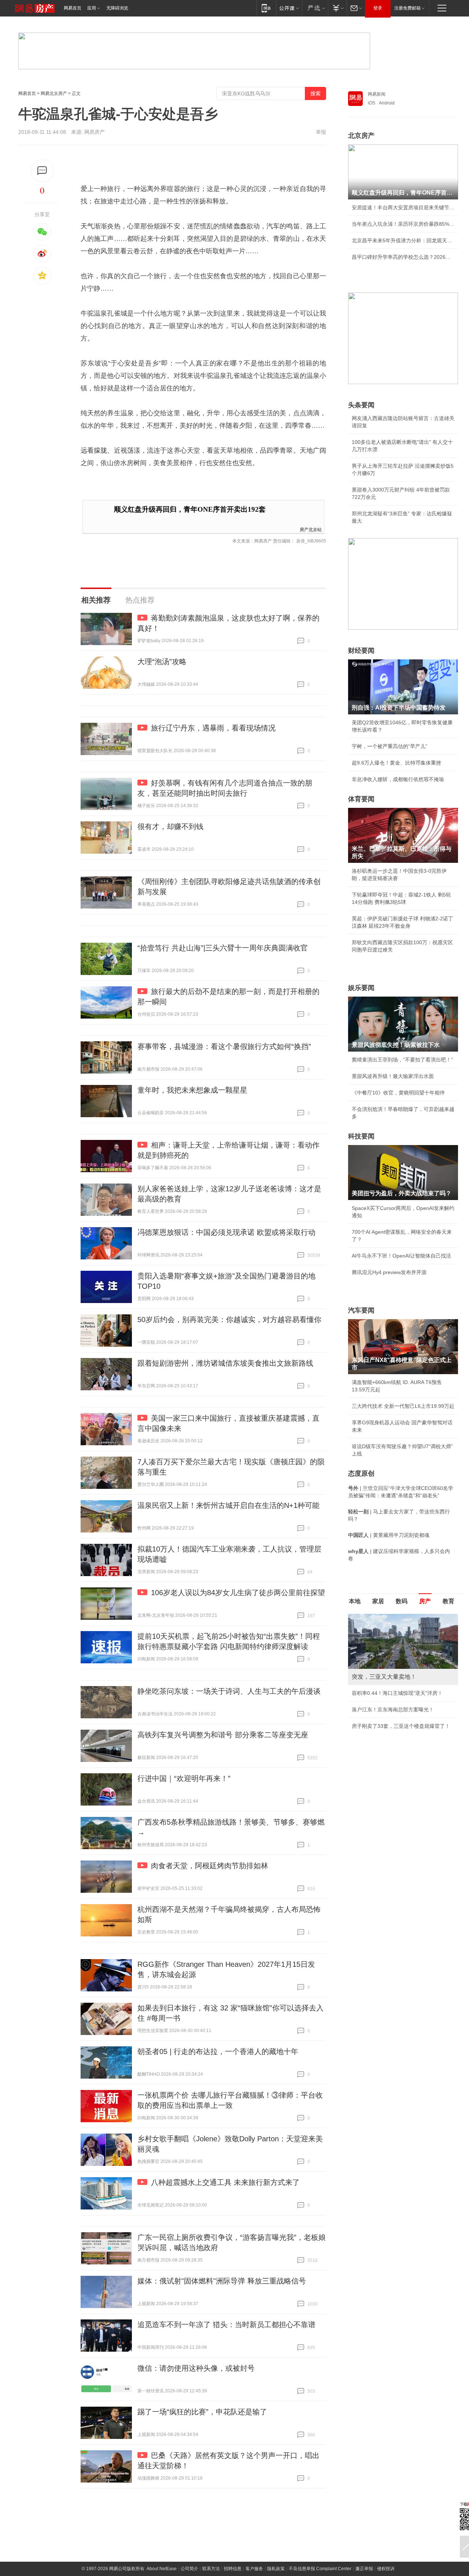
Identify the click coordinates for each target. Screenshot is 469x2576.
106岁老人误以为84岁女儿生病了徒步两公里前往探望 (238, 1593)
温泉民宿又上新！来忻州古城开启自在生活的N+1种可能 (228, 1505)
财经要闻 (361, 651)
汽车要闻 (361, 1310)
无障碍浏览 (117, 8)
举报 (321, 132)
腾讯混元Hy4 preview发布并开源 (389, 1272)
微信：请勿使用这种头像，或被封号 (196, 2368)
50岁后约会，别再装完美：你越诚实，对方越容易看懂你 (229, 1320)
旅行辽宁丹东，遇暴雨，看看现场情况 (213, 728)
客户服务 (254, 2569)
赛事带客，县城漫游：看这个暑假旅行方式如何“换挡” (224, 1046)
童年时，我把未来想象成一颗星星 (192, 1090)
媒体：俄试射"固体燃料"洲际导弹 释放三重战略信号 (222, 2281)
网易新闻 (377, 94)
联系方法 (211, 2569)
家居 (378, 1601)
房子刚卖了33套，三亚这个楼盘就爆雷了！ (401, 1726)
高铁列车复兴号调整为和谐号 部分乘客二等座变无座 (223, 1735)
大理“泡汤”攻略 (162, 662)
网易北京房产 (54, 93)
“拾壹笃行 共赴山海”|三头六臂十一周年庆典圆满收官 (223, 948)
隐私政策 (276, 2569)
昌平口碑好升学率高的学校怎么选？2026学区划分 (403, 257)
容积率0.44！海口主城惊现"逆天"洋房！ (397, 1693)
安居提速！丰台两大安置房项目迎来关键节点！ (403, 207)
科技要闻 (361, 1136)
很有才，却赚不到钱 (170, 827)
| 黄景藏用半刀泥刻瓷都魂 (389, 1535)
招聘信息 (233, 2569)
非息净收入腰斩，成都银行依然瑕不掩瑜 (398, 779)
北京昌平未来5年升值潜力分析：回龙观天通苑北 (403, 240)
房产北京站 (311, 529)
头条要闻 (361, 405)
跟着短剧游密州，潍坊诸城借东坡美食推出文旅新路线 (225, 1363)
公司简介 (189, 2569)
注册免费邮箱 (407, 8)
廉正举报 (364, 2569)
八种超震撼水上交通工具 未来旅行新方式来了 (225, 2182)
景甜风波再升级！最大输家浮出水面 (393, 1076)
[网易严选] (315, 8)
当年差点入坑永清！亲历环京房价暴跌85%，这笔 (403, 224)
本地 (355, 1601)
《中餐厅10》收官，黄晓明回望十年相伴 (398, 1093)
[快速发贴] (42, 171)
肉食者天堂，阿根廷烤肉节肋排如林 (210, 1866)
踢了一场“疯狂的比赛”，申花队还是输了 (202, 2412)
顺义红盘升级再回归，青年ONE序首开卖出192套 (190, 509)
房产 (425, 1601)
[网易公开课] (289, 8)
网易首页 (73, 8)
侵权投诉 (386, 2569)
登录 (378, 8)
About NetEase (162, 2569)
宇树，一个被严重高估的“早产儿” (389, 746)
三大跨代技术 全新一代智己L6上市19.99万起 (403, 1406)
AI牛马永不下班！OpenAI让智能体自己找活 (401, 1256)
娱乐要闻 (361, 988)
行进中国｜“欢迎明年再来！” (184, 1778)
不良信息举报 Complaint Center (320, 2569)
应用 (92, 8)
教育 (448, 1601)
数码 (402, 1601)
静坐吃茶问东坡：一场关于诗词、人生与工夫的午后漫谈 (229, 1691)
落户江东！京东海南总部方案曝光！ (393, 1710)
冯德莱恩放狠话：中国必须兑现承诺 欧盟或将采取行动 (226, 1232)
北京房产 (361, 136)
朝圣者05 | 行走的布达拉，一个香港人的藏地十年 (218, 2051)
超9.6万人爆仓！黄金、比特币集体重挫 (396, 763)
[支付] (337, 8)
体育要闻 (361, 799)
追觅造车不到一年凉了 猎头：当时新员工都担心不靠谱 (226, 2325)
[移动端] (266, 8)
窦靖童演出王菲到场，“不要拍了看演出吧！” (402, 1060)
